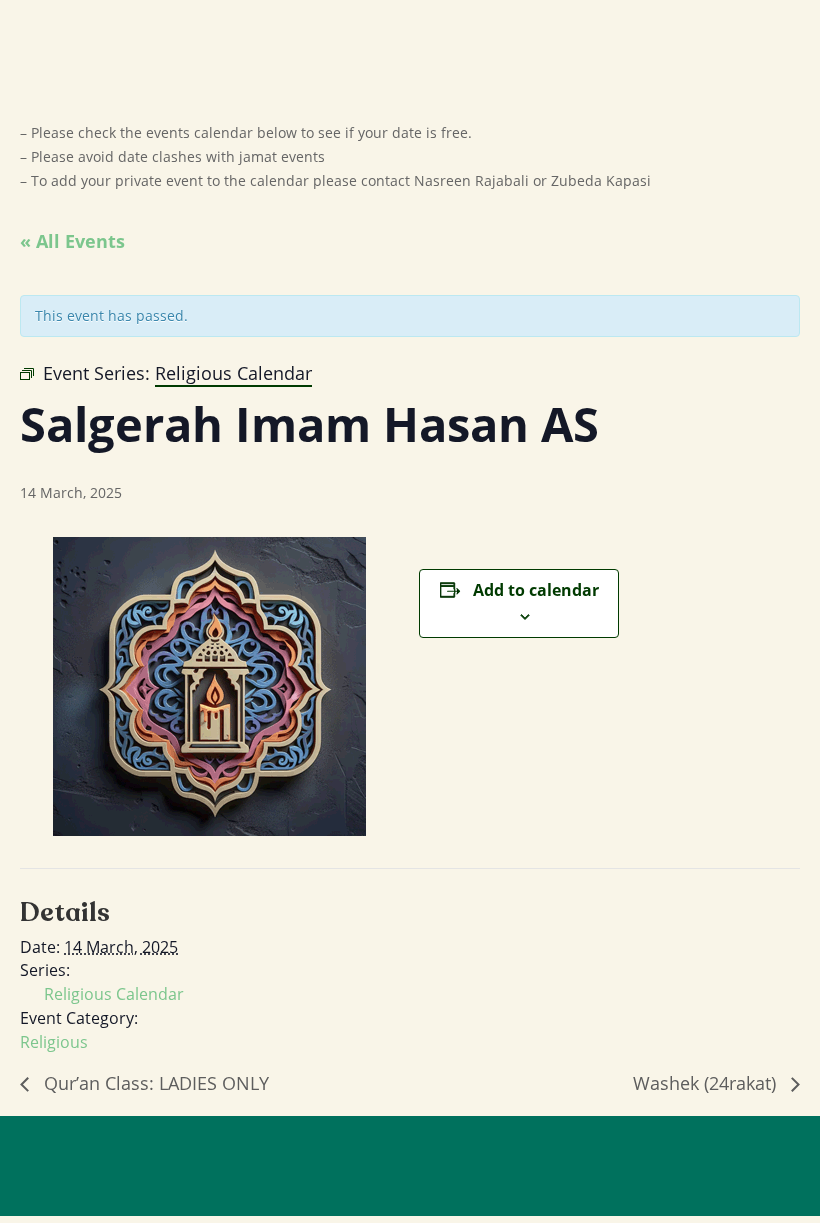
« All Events (72, 241)
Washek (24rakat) (707, 1083)
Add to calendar (536, 590)
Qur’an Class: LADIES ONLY (154, 1083)
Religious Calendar (114, 994)
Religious (54, 1042)
